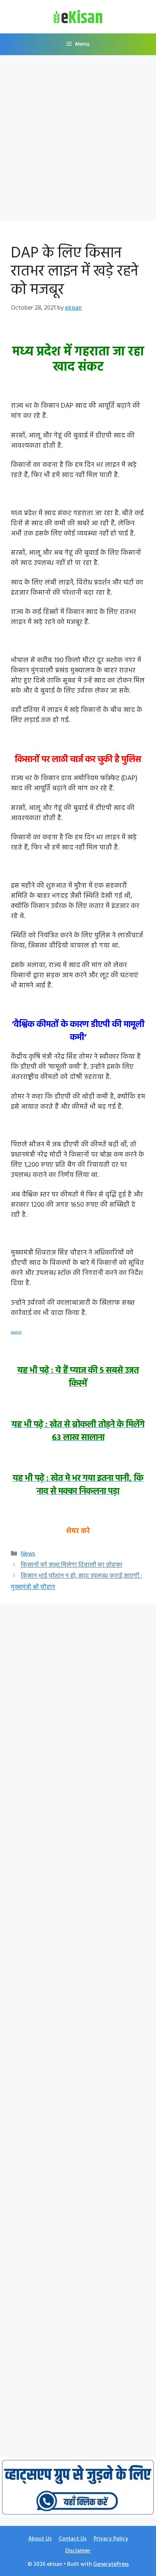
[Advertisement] (78, 140)
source (16, 1332)
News (28, 1554)
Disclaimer (78, 2551)
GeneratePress (111, 2564)
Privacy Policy (111, 2539)
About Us (40, 2539)
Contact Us (73, 2539)
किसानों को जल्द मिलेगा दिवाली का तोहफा (71, 1565)
